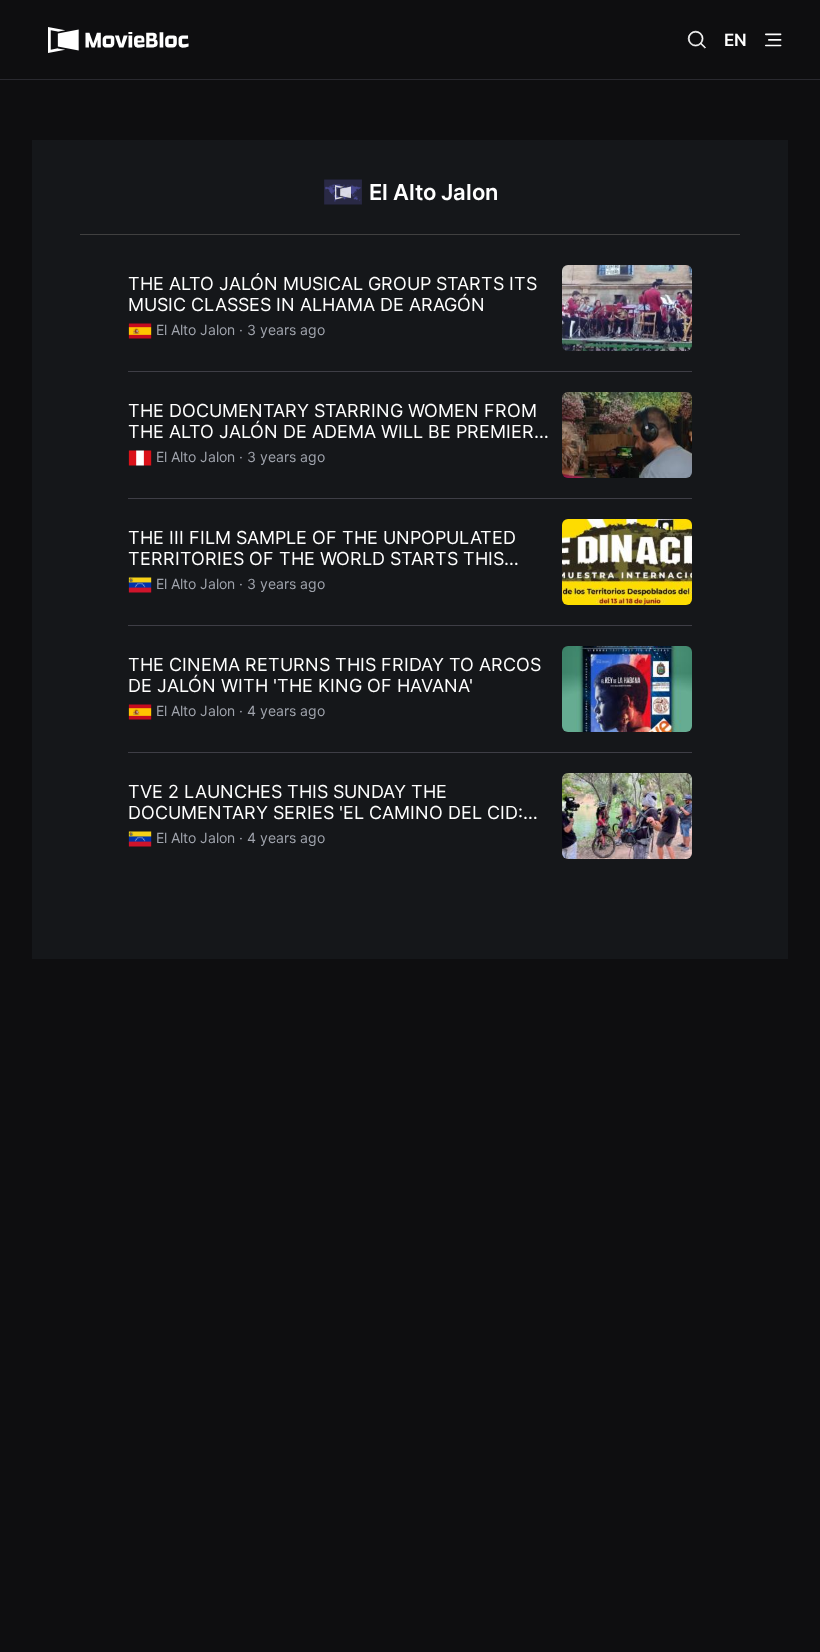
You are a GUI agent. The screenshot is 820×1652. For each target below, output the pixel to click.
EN (735, 40)
